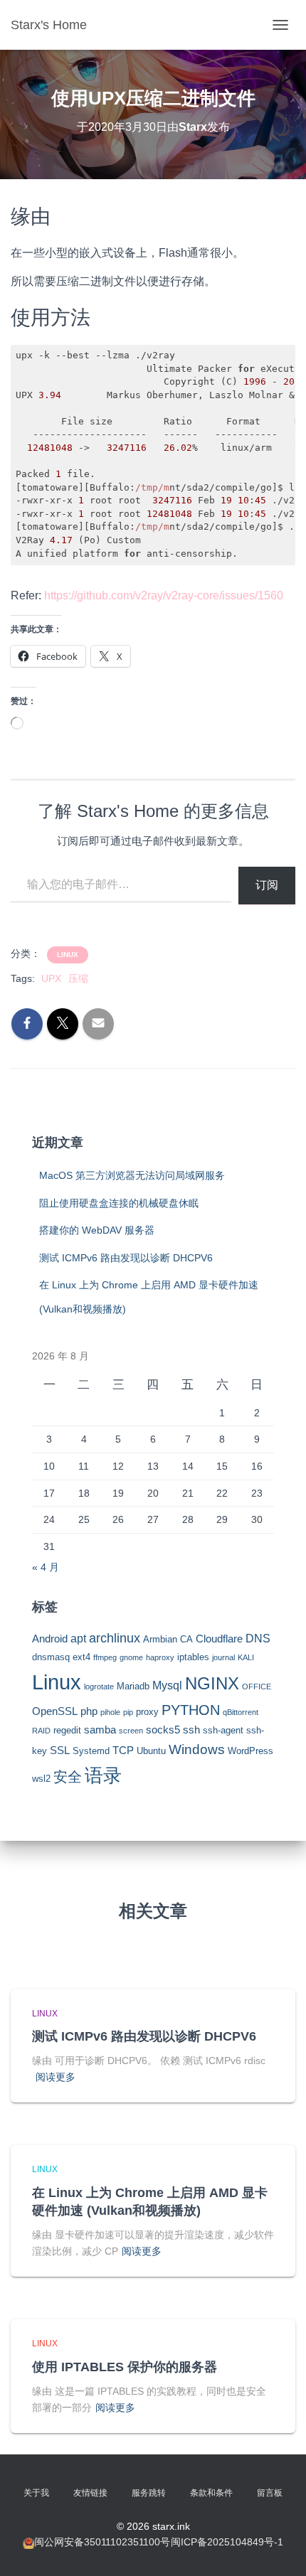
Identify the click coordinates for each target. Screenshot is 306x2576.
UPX (51, 978)
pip (128, 1712)
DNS (258, 1638)
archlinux (115, 1638)
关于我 (36, 2493)
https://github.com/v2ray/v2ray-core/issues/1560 (164, 595)
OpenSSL (55, 1711)
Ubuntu (151, 1751)
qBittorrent (241, 1712)
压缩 (78, 978)
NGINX (212, 1683)
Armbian (160, 1639)
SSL (60, 1751)
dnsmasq (51, 1657)
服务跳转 (149, 2493)
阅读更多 (56, 2077)
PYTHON (191, 1710)
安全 (68, 1777)
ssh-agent (223, 1730)
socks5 (163, 1730)
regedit (67, 1730)
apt (78, 1638)
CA (186, 1639)
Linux (68, 955)
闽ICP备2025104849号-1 (227, 2542)
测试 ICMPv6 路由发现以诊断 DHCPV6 (126, 1258)
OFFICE (257, 1687)
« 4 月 (46, 1567)
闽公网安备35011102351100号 (102, 2542)
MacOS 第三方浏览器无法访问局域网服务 (132, 1175)
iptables (193, 1657)
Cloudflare (219, 1639)
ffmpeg (105, 1657)
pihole (110, 1712)
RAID (41, 1731)
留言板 (270, 2493)
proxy (147, 1712)
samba (100, 1730)
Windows (197, 1749)
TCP (123, 1751)
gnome (131, 1657)
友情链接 (90, 2493)
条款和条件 (211, 2493)
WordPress (250, 1751)
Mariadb (133, 1686)
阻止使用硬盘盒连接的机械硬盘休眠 (119, 1203)
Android (50, 1639)
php (89, 1711)
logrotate (99, 1687)
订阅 (267, 885)
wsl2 (41, 1779)
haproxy (160, 1657)
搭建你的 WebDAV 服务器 (97, 1230)
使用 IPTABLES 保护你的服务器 (125, 2367)
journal (223, 1657)
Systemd (91, 1751)
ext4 (81, 1657)
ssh (191, 1730)
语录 (103, 1775)
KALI (246, 1657)
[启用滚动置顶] (278, 2548)
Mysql (167, 1685)
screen (131, 1731)
